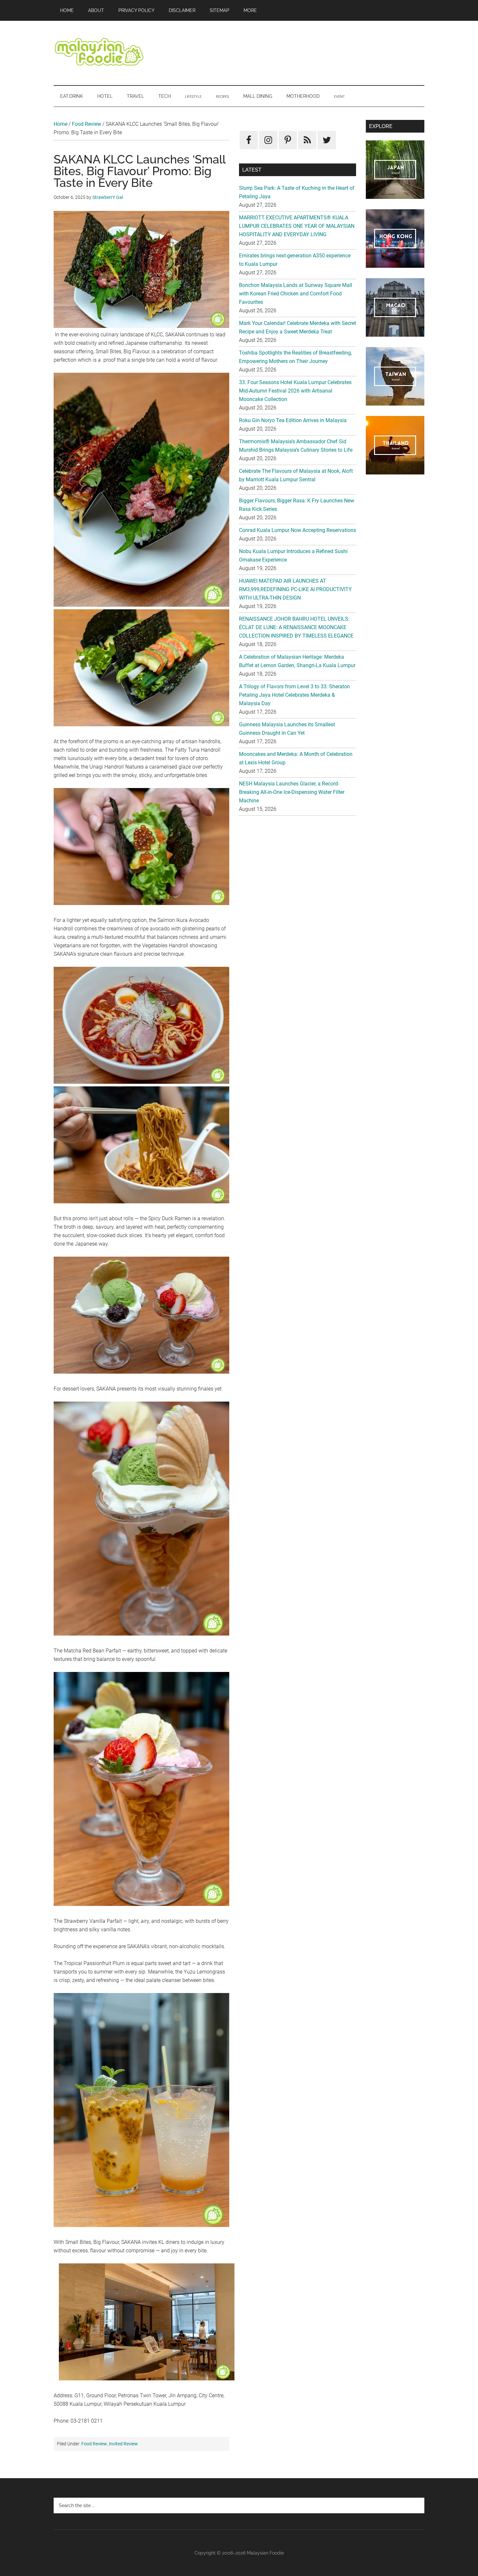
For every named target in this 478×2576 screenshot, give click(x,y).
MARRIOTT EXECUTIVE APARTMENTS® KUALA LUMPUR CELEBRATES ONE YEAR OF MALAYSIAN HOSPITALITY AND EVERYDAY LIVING (297, 226)
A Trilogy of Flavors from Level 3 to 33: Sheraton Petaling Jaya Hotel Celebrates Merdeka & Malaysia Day (294, 695)
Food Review (86, 124)
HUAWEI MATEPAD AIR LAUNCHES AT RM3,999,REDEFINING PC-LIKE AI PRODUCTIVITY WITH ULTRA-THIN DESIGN (295, 589)
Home (60, 124)
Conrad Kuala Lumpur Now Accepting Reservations (298, 530)
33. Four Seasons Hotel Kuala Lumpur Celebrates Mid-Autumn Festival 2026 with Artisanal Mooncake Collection (295, 391)
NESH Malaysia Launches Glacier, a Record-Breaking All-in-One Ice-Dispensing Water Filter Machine (292, 792)
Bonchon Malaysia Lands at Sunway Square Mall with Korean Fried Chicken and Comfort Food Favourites (296, 294)
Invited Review (123, 2444)
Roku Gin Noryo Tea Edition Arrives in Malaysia (293, 420)
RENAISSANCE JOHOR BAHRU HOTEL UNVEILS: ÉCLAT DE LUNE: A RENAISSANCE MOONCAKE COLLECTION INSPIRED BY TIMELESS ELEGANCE (296, 627)
